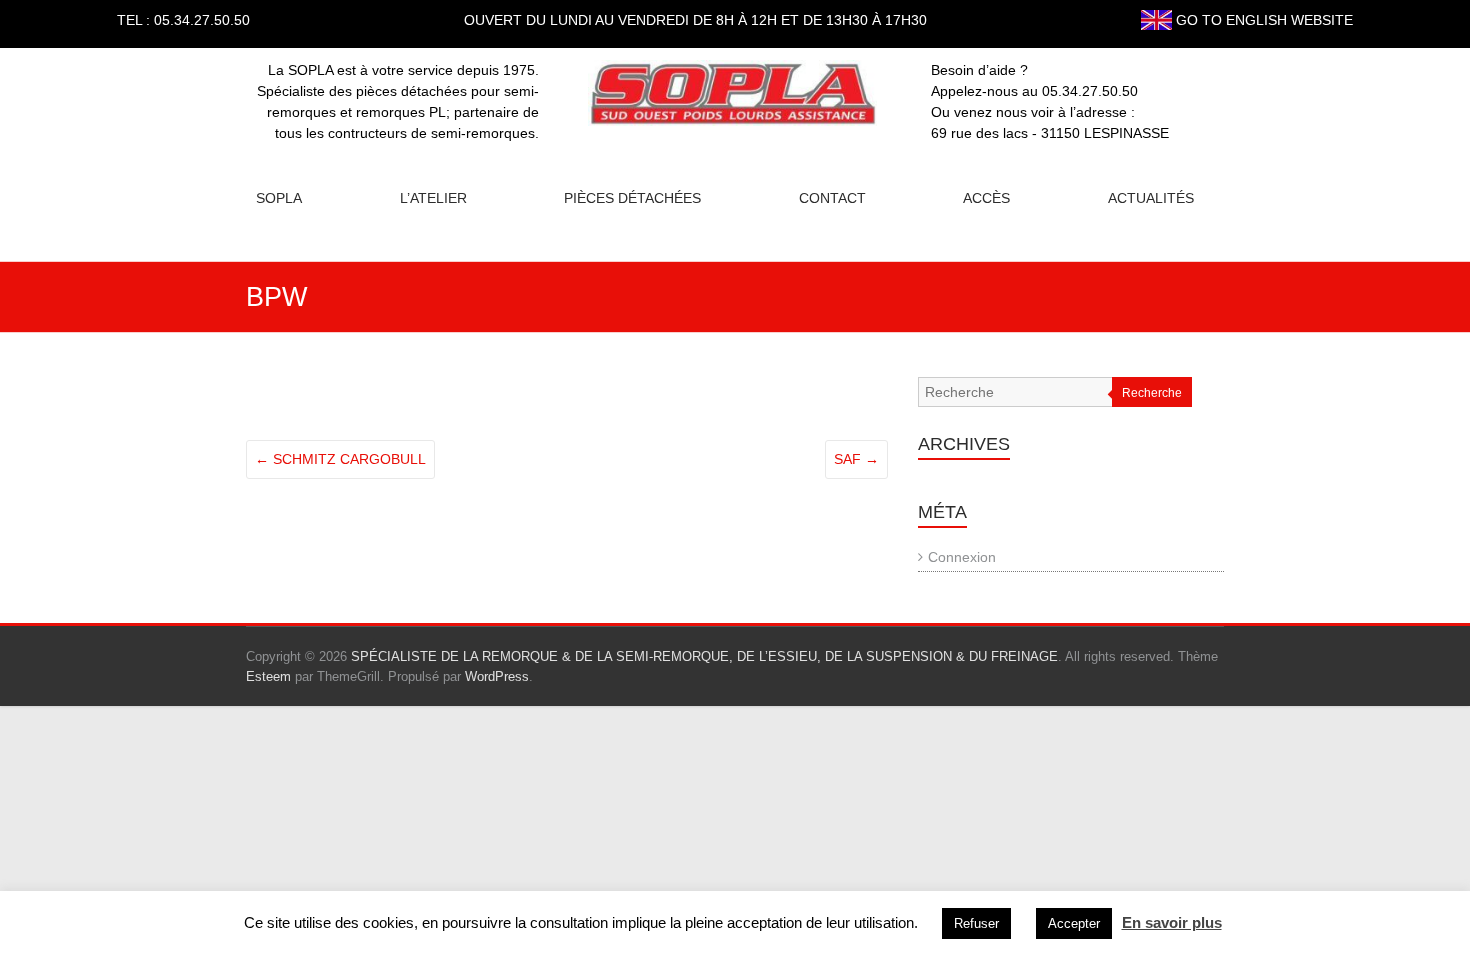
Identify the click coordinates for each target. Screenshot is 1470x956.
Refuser (976, 923)
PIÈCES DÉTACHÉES (632, 198)
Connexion (962, 557)
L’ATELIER (433, 198)
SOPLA (279, 198)
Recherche (1152, 393)
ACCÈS (986, 198)
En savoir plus (1172, 922)
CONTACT (832, 198)
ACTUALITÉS (1151, 198)
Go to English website (1262, 20)
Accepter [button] (1074, 923)
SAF (856, 459)
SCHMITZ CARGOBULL (340, 459)
